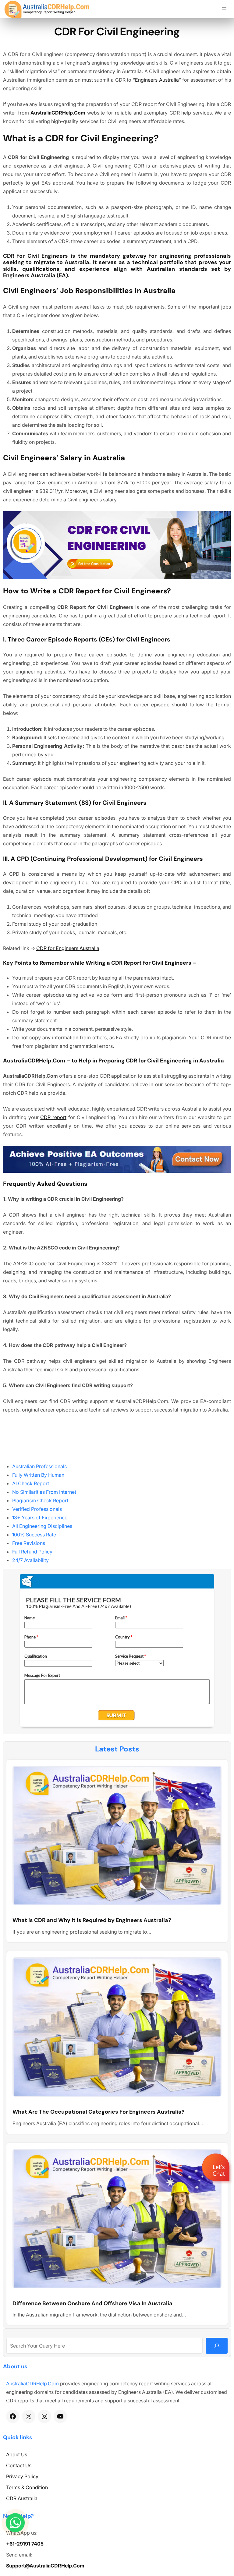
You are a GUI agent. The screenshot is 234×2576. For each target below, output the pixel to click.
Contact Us (19, 2465)
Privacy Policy (22, 2476)
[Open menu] (224, 9)
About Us (17, 2454)
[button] (216, 2185)
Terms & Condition (27, 2487)
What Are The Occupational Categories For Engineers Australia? (99, 2112)
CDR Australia (22, 2498)
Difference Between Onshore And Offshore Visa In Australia (92, 2304)
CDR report (53, 1117)
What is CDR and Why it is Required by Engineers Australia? (92, 1921)
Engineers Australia (157, 80)
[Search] (217, 2346)
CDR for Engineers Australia (68, 948)
